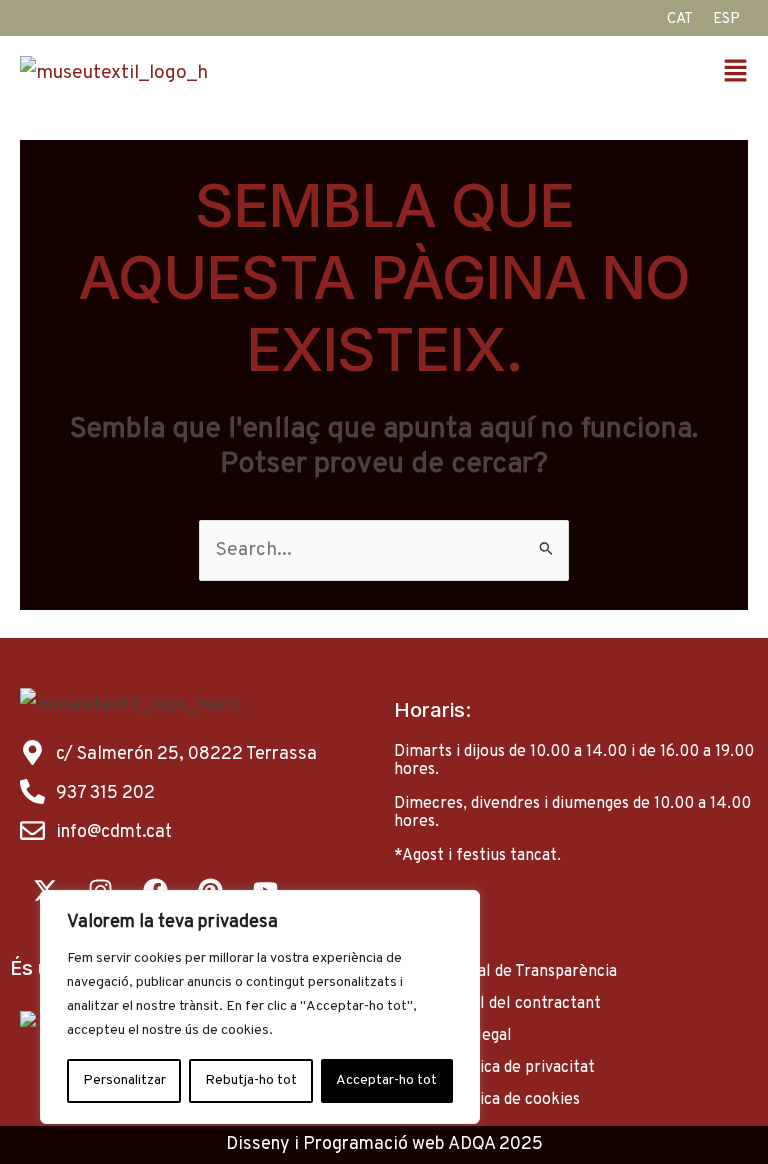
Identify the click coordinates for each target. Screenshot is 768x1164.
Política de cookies (512, 1100)
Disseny (258, 1144)
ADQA (471, 1144)
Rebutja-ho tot (251, 1080)
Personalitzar (124, 1080)
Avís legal (478, 1036)
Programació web (374, 1144)
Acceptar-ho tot (386, 1080)
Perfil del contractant (522, 1004)
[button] (571, 73)
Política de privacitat (519, 1068)
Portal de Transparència (530, 972)
